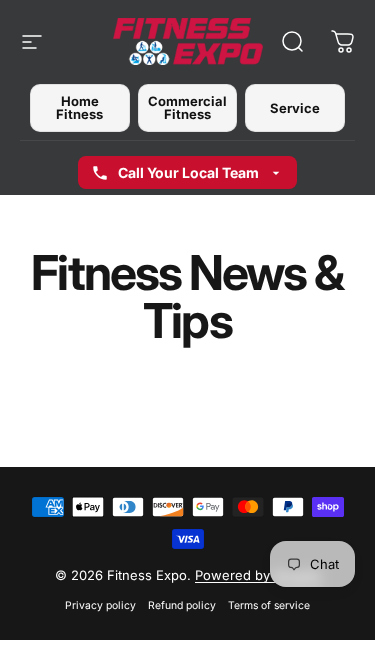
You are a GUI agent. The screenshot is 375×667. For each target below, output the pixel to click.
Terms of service (269, 605)
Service (295, 108)
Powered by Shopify (258, 575)
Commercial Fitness (187, 107)
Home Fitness (79, 107)
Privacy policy (100, 605)
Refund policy (182, 605)
